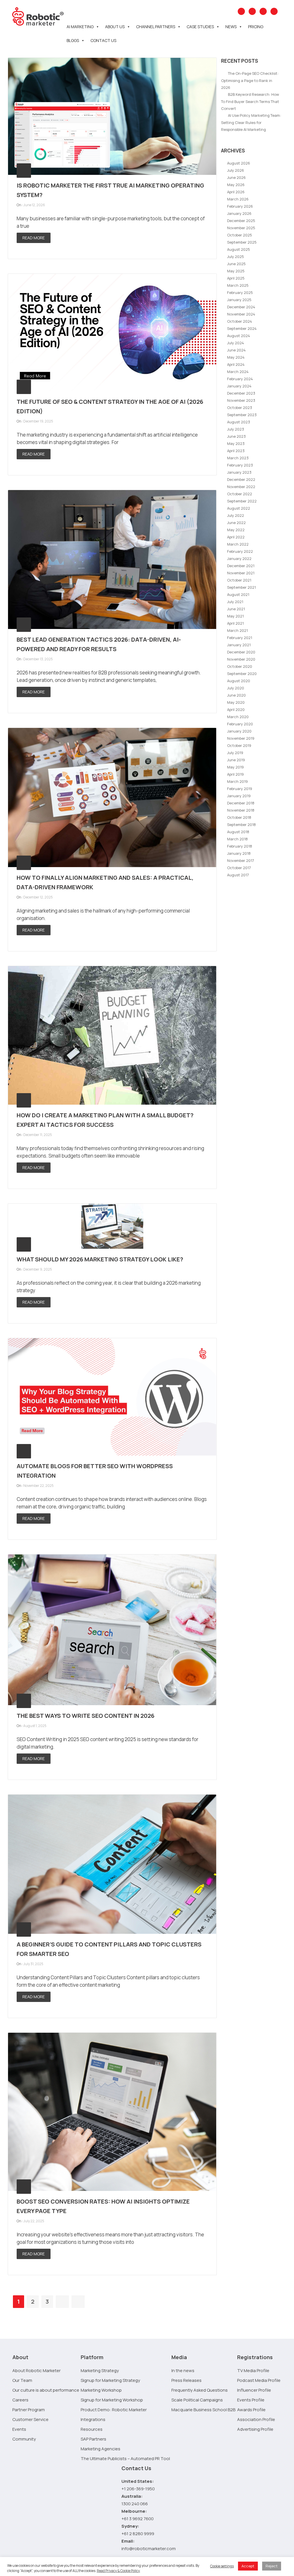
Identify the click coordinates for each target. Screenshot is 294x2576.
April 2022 (236, 537)
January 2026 (239, 213)
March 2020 (238, 717)
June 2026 (236, 177)
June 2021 (236, 609)
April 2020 (236, 710)
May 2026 (236, 185)
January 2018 (239, 853)
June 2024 (236, 350)
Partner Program (29, 2410)
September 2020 (242, 674)
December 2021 (241, 566)
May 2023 (236, 443)
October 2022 (240, 494)
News (231, 27)
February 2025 (240, 292)
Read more (34, 238)
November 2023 (241, 400)
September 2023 (242, 415)
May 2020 (236, 702)
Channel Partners (156, 27)
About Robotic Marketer (36, 2371)
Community (24, 2439)
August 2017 (238, 875)
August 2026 (239, 163)
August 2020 (239, 681)
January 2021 (239, 645)
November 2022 (241, 487)
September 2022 (242, 501)
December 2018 (241, 803)
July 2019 (235, 753)
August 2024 (239, 336)
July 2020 (236, 688)
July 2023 (236, 429)
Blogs (73, 40)
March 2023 (238, 458)
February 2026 (240, 206)
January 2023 (239, 472)
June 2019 (236, 760)
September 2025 (242, 242)
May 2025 (236, 271)
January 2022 (239, 559)
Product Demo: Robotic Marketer (114, 2410)
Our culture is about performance (46, 2390)
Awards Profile (251, 2410)
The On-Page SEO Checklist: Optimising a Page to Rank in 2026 (250, 80)
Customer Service (30, 2419)
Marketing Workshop (101, 2390)
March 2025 (238, 285)
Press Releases (186, 2380)
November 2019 (241, 738)
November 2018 (241, 810)
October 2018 (239, 817)
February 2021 (240, 638)
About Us (115, 27)
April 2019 (235, 774)
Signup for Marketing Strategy (110, 2380)
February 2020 (240, 724)
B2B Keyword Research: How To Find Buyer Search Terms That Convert (250, 101)
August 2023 (239, 422)
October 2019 (239, 745)
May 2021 (235, 616)
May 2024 (236, 357)
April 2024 (236, 364)
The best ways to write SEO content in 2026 (86, 1716)
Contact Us (103, 40)
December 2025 (241, 221)
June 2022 (236, 523)
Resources (92, 2429)
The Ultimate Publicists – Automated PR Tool (125, 2459)
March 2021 (237, 630)
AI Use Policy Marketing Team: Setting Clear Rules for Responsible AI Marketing (251, 122)
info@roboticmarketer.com (149, 2549)
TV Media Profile (253, 2371)
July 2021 (235, 602)
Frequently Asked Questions (200, 2390)
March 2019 (237, 781)
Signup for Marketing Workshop (112, 2400)
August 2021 (238, 594)
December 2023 (241, 393)
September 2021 (241, 587)
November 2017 (241, 860)
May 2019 (235, 767)
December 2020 (241, 652)
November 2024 (241, 314)
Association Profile (256, 2419)
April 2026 (236, 192)
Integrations (93, 2419)
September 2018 (241, 825)
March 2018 (237, 839)
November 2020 (241, 659)
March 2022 (238, 544)
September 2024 (242, 328)
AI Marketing (80, 27)
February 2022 (240, 551)
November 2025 (241, 228)
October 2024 (240, 321)
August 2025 (239, 249)
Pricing (256, 27)
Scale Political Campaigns (197, 2400)
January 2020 (239, 731)
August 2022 (239, 508)
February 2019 (240, 789)
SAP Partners (93, 2439)
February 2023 (240, 465)
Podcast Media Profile (259, 2380)
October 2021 (239, 580)
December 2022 (241, 479)
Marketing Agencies (100, 2449)
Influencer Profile (254, 2390)
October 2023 (240, 408)
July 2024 (236, 343)
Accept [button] (248, 2566)
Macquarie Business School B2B (203, 2410)
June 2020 (236, 695)
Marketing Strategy (100, 2371)
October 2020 (240, 666)
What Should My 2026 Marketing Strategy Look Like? (100, 1259)
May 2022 (236, 530)
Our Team (22, 2380)
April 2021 (235, 623)
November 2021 (241, 573)
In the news (183, 2371)
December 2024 (241, 307)
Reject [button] (272, 2566)
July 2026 (236, 170)
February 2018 (240, 846)
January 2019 (239, 796)
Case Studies (200, 27)
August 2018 (238, 832)
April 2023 (236, 451)
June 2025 (236, 264)
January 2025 (239, 300)
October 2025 (240, 235)
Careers (20, 2400)
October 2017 (239, 868)
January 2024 (239, 386)
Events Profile (251, 2400)
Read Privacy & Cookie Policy (118, 2571)
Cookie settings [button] (222, 2566)
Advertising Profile (255, 2429)
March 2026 (238, 199)
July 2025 (236, 257)
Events (19, 2429)
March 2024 (238, 372)
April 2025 (236, 278)
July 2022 (236, 515)
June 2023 (236, 436)
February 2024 (240, 379)
